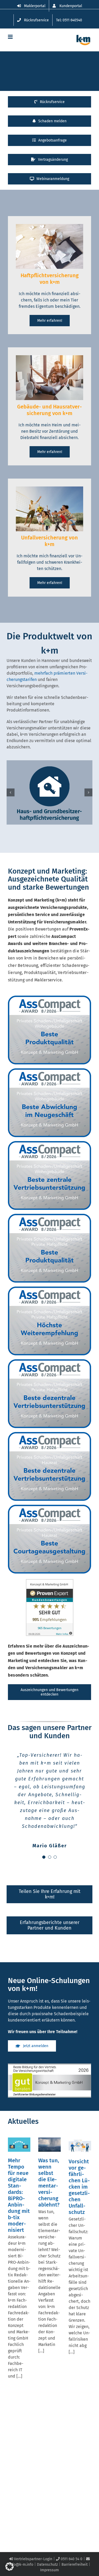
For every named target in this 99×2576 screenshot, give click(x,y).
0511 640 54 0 (71, 2559)
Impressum (49, 2570)
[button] (11, 792)
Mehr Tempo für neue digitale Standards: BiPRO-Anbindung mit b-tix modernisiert (19, 2195)
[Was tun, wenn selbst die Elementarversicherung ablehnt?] (49, 2145)
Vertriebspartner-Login (33, 2559)
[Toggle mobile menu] (11, 37)
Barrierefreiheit (75, 2565)
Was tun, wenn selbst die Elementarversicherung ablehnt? (49, 2183)
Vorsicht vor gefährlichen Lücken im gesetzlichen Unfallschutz (79, 2187)
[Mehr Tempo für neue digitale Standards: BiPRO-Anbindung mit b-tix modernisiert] (19, 2145)
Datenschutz (47, 2565)
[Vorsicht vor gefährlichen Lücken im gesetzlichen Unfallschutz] (80, 2145)
